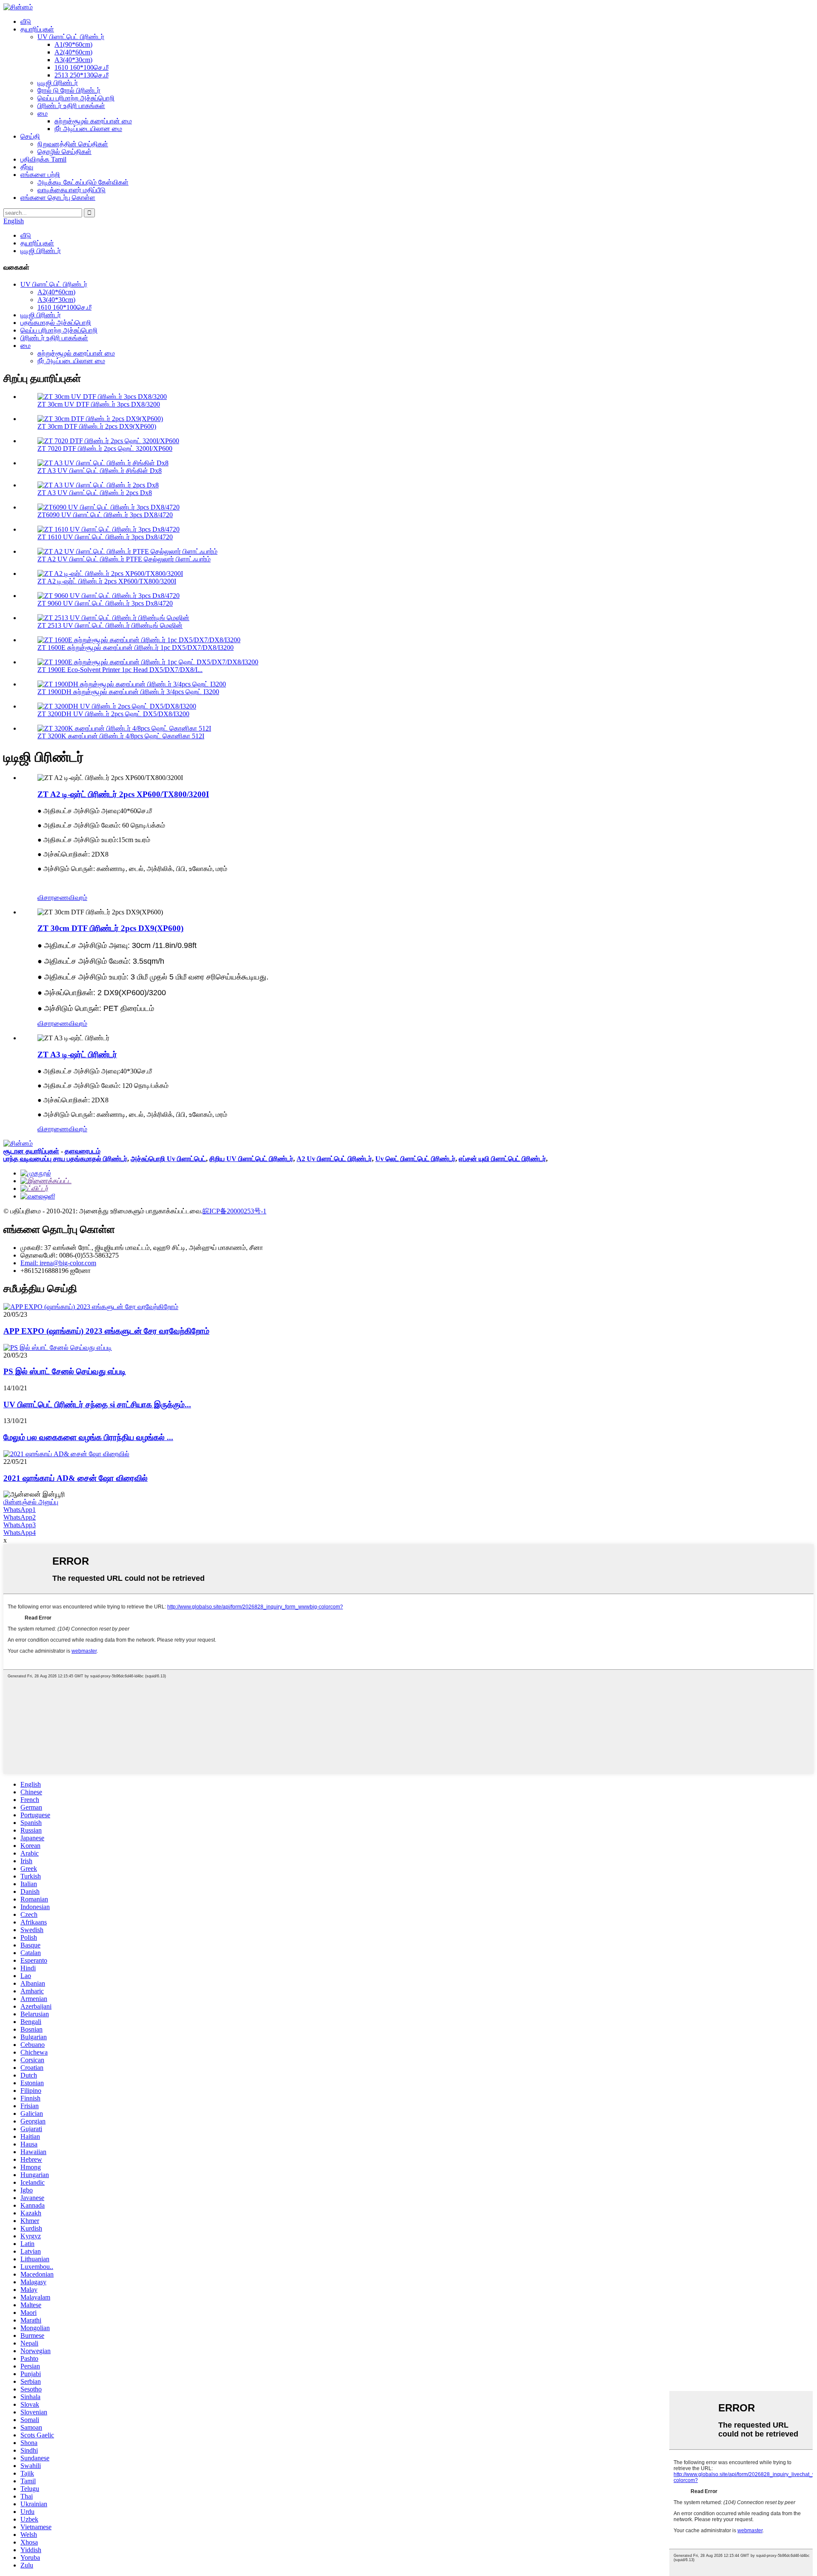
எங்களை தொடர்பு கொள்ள (58, 198)
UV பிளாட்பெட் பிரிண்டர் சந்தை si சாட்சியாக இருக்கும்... (97, 1405)
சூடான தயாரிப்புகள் (31, 1151)
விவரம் (78, 898)
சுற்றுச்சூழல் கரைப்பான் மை (93, 121)
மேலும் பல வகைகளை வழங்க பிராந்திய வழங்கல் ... (88, 1437)
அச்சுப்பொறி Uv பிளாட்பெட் (168, 1159)
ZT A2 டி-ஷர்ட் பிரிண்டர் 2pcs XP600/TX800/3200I (107, 581)
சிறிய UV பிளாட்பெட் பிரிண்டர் (251, 1159)
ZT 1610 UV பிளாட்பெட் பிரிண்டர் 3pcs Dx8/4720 (105, 537)
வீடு (26, 21)
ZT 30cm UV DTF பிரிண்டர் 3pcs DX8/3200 (99, 404)
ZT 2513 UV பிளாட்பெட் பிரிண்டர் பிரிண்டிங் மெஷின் (110, 625)
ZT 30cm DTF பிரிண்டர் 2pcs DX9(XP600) (97, 426)
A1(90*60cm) (73, 44)
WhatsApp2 (20, 1517)
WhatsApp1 (20, 1510)
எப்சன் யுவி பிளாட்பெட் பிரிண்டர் (502, 1159)
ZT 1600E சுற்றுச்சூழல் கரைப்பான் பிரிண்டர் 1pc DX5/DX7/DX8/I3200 (136, 648)
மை (43, 113)
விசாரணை (53, 898)
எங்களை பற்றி (40, 175)
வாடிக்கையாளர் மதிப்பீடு (71, 190)
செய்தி (30, 136)
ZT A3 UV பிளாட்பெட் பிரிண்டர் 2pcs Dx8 (95, 493)
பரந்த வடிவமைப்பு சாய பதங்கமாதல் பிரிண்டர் (65, 1159)
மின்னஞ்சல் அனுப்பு (31, 1502)
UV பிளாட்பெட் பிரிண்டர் (71, 37)
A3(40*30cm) (73, 60)
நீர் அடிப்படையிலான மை (88, 129)
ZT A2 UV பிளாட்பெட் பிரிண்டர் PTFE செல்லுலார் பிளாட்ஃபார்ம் (124, 559)
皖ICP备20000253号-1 (234, 1211)
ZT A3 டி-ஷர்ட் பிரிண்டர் (77, 1055)
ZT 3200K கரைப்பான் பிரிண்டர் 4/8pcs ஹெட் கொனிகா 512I (121, 736)
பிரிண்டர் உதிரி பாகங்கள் (71, 106)
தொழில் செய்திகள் (64, 152)
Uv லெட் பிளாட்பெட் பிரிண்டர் (415, 1159)
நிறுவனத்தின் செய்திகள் (73, 144)
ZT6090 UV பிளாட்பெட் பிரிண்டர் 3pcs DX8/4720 (105, 515)
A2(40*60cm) (73, 52)
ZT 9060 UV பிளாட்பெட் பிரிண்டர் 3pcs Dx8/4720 (105, 603)
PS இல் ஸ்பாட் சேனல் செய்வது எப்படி (65, 1371)
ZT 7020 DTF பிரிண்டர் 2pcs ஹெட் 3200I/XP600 (105, 448)
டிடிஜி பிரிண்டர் (58, 83)
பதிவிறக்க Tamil (43, 159)
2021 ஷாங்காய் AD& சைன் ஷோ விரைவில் (76, 1478)
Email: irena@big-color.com (58, 1263)
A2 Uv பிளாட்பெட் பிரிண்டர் (334, 1159)
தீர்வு (27, 167)
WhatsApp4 (20, 1533)
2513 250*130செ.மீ (81, 75)
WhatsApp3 (20, 1525)
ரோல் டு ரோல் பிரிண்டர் (69, 90)
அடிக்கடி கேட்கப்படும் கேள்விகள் (83, 182)
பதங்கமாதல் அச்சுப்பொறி (56, 323)
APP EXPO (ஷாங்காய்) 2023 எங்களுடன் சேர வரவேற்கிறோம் (106, 1331)
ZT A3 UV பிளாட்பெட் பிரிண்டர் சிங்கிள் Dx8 (100, 471)
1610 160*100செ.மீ (81, 67)
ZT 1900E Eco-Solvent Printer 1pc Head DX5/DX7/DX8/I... (120, 670)
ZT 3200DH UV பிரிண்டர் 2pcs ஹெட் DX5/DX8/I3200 (113, 714)
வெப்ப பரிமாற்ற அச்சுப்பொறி (76, 98)
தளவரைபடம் (83, 1151)
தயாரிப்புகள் (37, 29)
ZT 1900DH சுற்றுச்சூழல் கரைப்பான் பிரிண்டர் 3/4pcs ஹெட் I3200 (128, 692)
